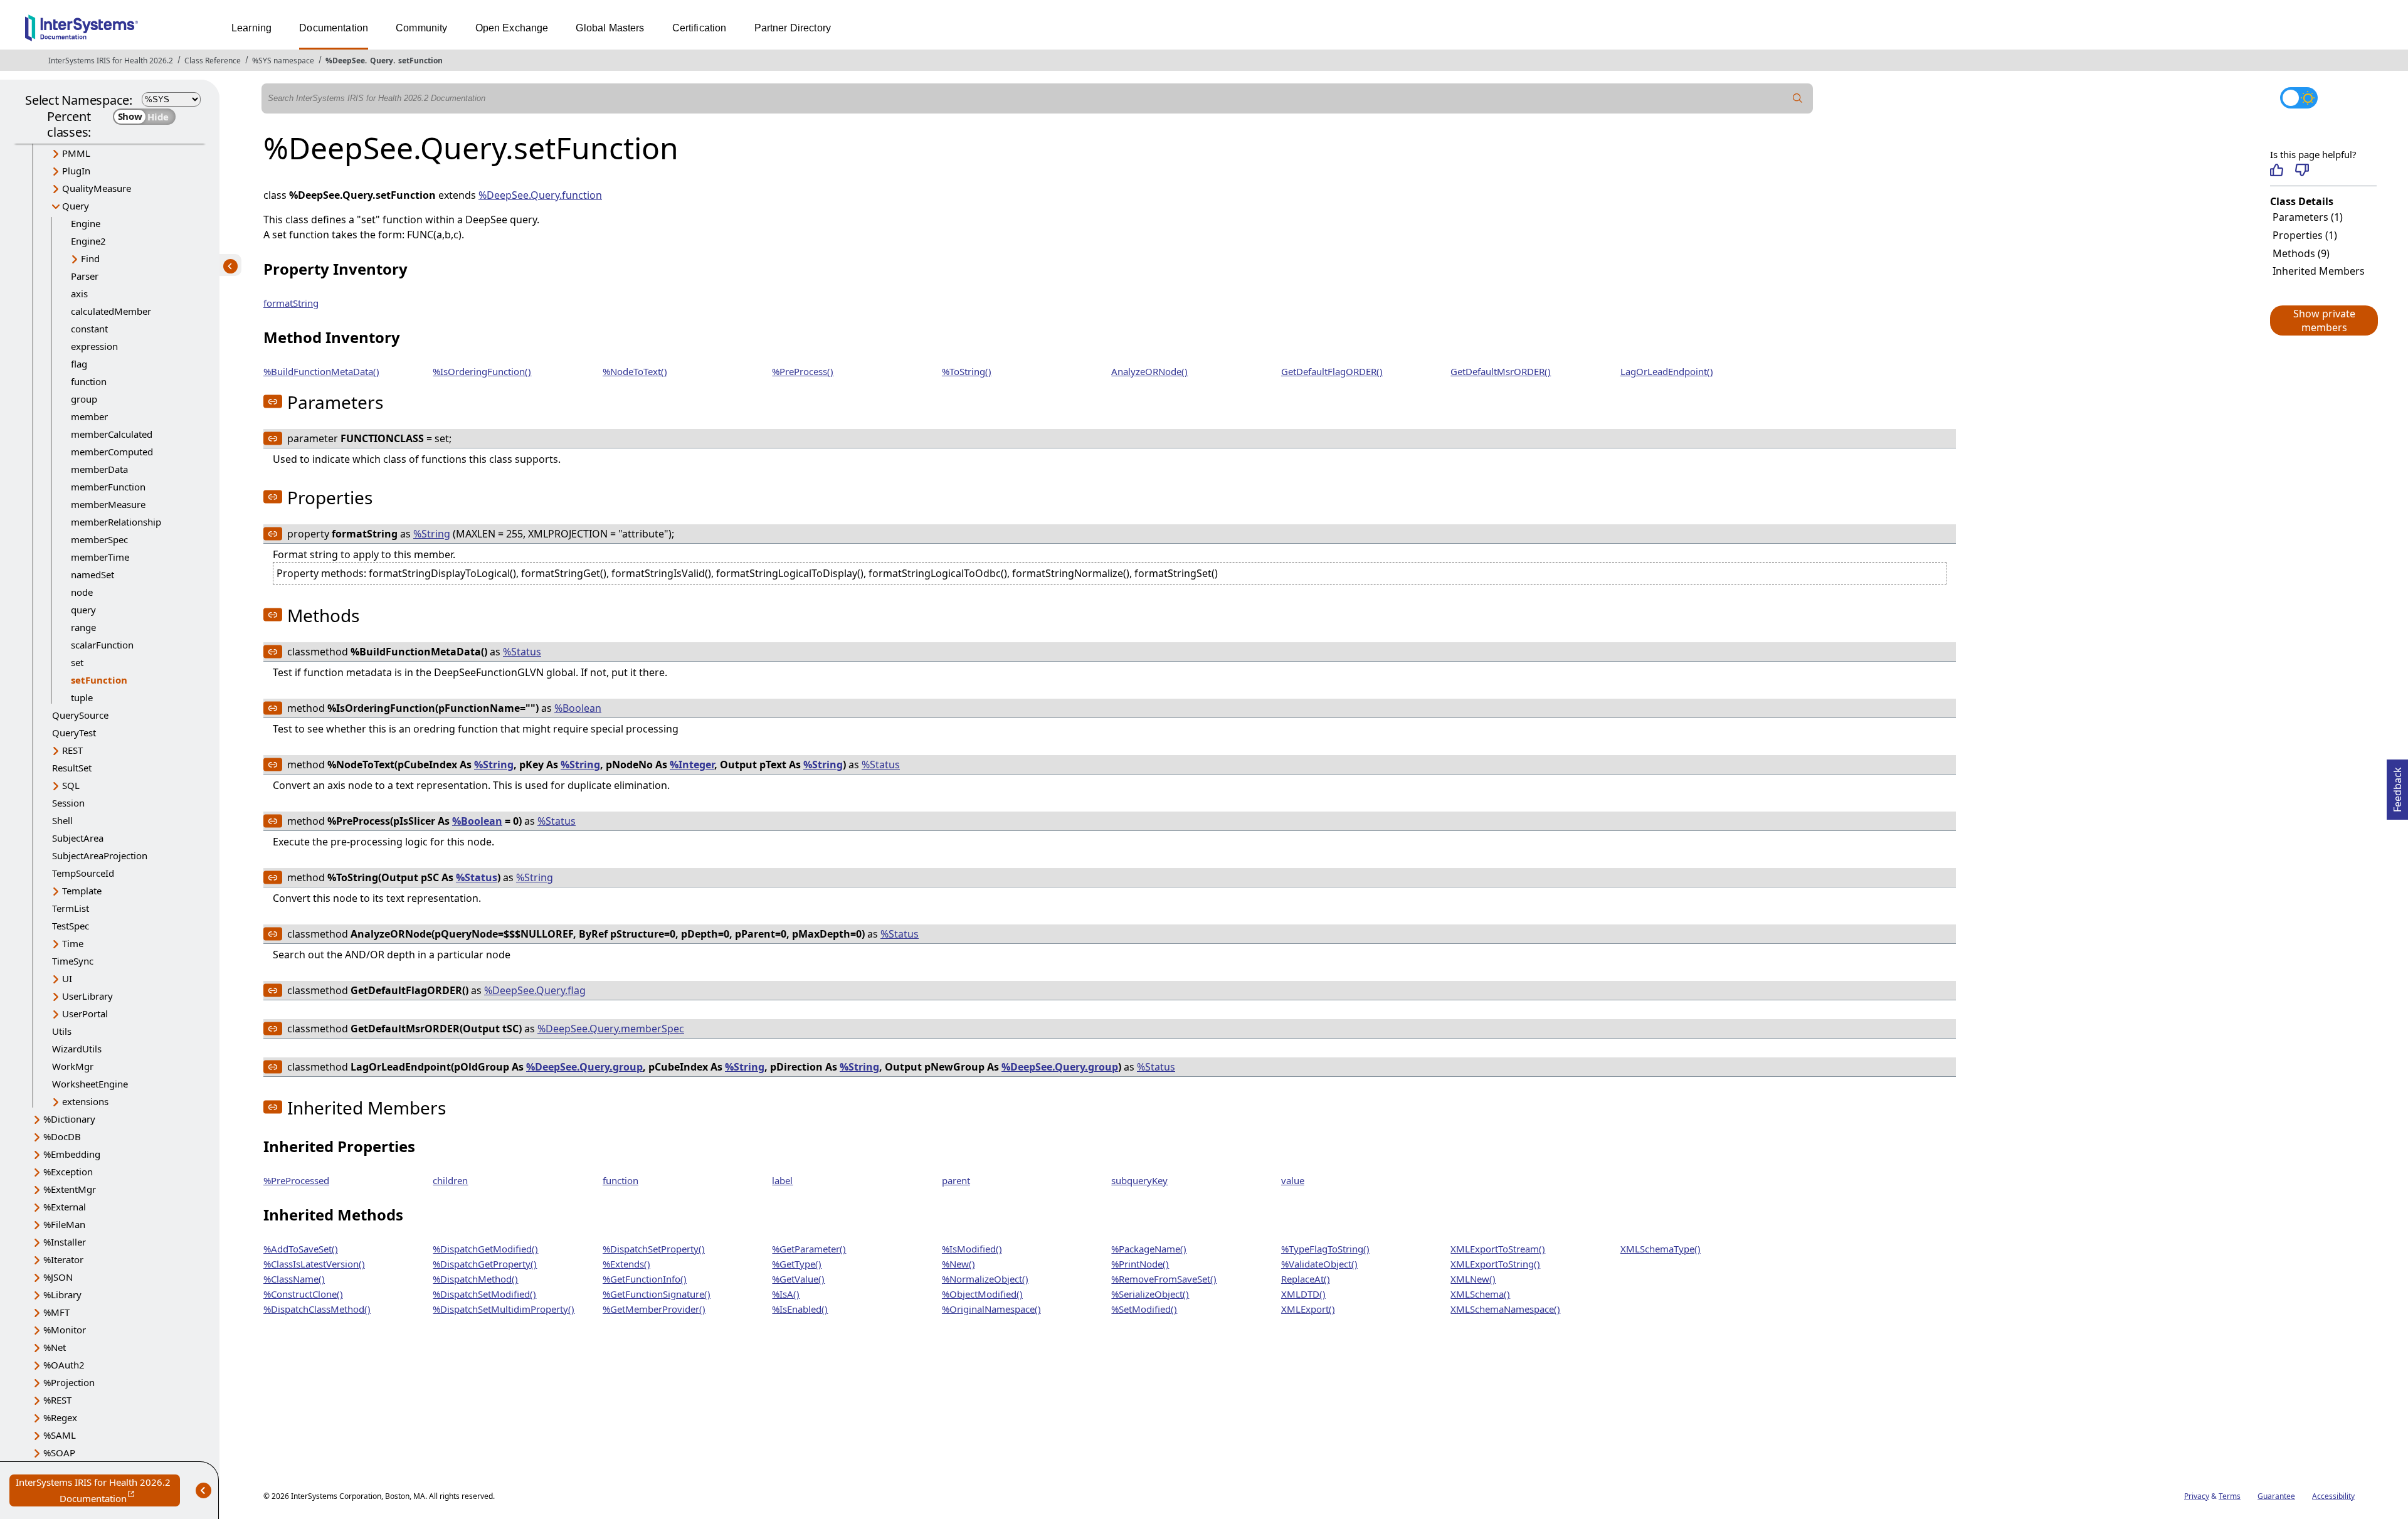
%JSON (58, 1277)
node (82, 592)
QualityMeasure (97, 188)
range (83, 627)
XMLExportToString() (1495, 1264)
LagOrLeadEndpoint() (1667, 371)
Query (382, 61)
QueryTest (74, 733)
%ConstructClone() (303, 1294)
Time (73, 943)
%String (432, 534)
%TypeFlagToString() (1325, 1249)
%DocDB (62, 1136)
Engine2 (88, 241)
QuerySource (80, 715)
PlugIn (76, 171)
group (84, 399)
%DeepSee (345, 61)
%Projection (69, 1382)
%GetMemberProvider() (654, 1309)
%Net (55, 1347)
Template (82, 891)
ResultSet (72, 768)
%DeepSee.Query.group (584, 1067)
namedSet (92, 574)
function (89, 381)
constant (89, 329)
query (83, 610)
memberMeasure (108, 504)
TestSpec (71, 926)
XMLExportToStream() (1498, 1249)
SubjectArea (78, 838)
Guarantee (2276, 1496)
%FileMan (64, 1224)
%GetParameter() (809, 1249)
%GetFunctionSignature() (657, 1294)
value (1293, 1180)
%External (65, 1207)
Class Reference (213, 61)
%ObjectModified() (982, 1294)
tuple (82, 697)
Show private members (2324, 320)
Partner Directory (793, 28)
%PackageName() (1149, 1249)
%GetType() (797, 1264)
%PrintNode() (1140, 1264)
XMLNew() (1473, 1279)
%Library (62, 1294)
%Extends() (626, 1264)
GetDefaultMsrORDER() (1501, 371)
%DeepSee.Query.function (540, 195)
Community (421, 28)
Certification (700, 28)
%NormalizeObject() (985, 1279)
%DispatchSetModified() (484, 1294)
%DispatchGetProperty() (485, 1264)
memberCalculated (112, 434)
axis (79, 294)
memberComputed (112, 452)
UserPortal (85, 1014)
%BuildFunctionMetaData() (321, 371)
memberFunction (108, 487)
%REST (57, 1400)
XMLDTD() (1303, 1294)
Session (68, 803)
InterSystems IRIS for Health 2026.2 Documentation (98, 1491)
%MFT (56, 1312)
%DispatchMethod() (475, 1279)
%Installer (65, 1242)
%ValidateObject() (1319, 1264)
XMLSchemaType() (1661, 1249)
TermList (71, 908)
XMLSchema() (1480, 1294)
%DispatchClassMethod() (317, 1309)
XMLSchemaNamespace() (1505, 1309)
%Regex (60, 1417)
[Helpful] (2277, 170)
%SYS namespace (283, 61)
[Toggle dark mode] (2299, 98)
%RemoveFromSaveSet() (1164, 1279)
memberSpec (99, 539)
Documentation (334, 28)
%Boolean (578, 708)
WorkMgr (73, 1066)
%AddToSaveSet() (301, 1249)
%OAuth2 (64, 1365)
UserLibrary (87, 996)
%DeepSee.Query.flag (535, 990)
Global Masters (610, 28)
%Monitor (65, 1330)
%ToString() (967, 371)
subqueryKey (1139, 1180)
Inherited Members (2319, 271)
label (782, 1180)
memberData (99, 469)
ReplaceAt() (1306, 1279)
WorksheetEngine (90, 1084)
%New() (958, 1264)
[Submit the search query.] (1798, 98)
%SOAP (59, 1453)
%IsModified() (972, 1249)
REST (72, 750)
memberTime (100, 557)
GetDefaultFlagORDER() (1332, 371)
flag (79, 364)
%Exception (68, 1172)
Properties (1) (2305, 235)
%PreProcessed (296, 1180)
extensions (85, 1101)
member (89, 416)
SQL (71, 785)
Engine (86, 223)
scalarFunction (102, 645)
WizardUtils (77, 1049)
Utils (62, 1031)
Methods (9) (2301, 253)
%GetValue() (798, 1279)
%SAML (60, 1435)
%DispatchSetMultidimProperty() (504, 1309)
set (77, 662)
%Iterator (63, 1259)
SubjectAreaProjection (100, 855)
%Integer (692, 765)
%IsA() (786, 1294)
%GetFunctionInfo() (645, 1279)
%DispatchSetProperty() (654, 1249)
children (450, 1180)
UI (67, 978)
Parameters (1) (2308, 217)
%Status (522, 652)
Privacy (2197, 1496)
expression (94, 346)
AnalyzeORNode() (1149, 371)
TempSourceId (83, 873)
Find (90, 258)
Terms (2230, 1496)
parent (956, 1180)
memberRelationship (116, 522)
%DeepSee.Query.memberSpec (611, 1029)
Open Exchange (512, 28)
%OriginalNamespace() (991, 1309)
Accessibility (2333, 1496)
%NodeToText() (635, 371)
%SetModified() (1144, 1309)
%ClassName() (294, 1279)
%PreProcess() (803, 371)
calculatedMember (111, 311)
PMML (76, 153)
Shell (62, 820)
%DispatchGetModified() (485, 1249)
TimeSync (73, 961)
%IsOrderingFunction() (482, 371)
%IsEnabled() (800, 1309)
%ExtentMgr (70, 1189)
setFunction (420, 61)
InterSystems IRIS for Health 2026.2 (111, 61)
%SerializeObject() (1150, 1294)
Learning (251, 28)
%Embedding (72, 1154)
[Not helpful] (2302, 170)
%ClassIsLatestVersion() (314, 1264)
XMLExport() (1308, 1309)
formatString (291, 303)
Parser (85, 276)
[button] (2323, 320)
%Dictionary (69, 1119)
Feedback (2397, 786)
